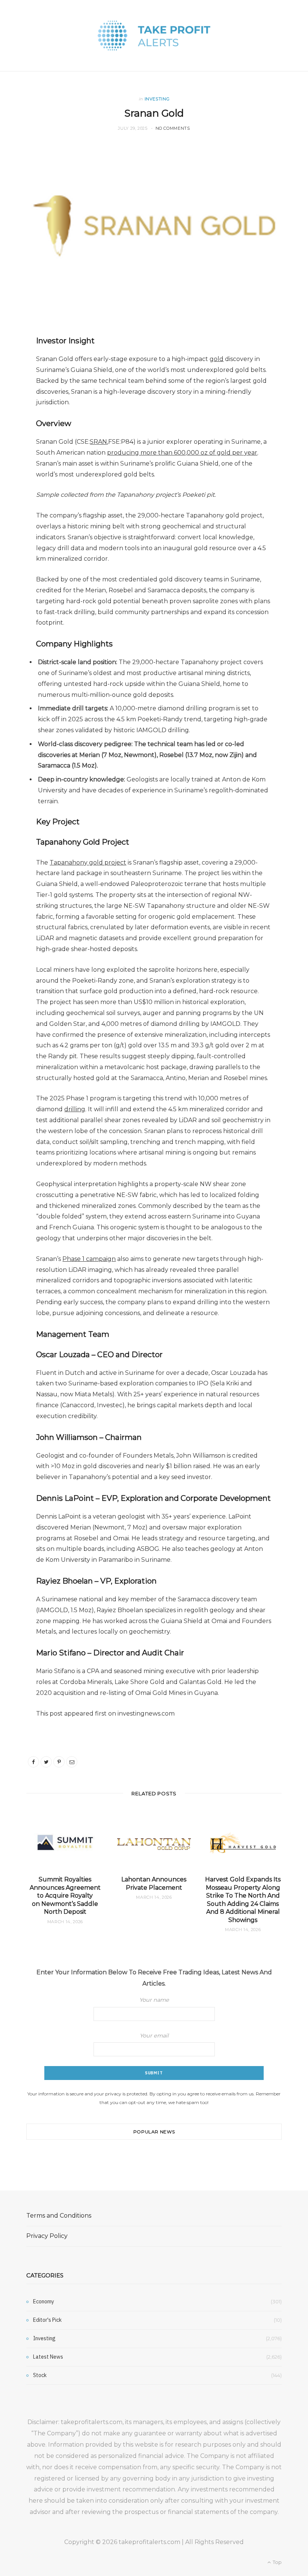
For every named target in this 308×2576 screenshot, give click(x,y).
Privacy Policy (47, 2236)
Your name (154, 2000)
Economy (44, 2301)
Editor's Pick (47, 2320)
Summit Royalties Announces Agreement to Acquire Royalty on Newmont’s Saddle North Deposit (65, 1896)
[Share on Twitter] (46, 1762)
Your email (154, 2036)
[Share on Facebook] (33, 1762)
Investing (157, 99)
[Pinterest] (59, 1762)
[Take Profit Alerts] (154, 36)
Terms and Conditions (59, 2216)
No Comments (173, 128)
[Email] (72, 1762)
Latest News (48, 2357)
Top (277, 2562)
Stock (40, 2375)
